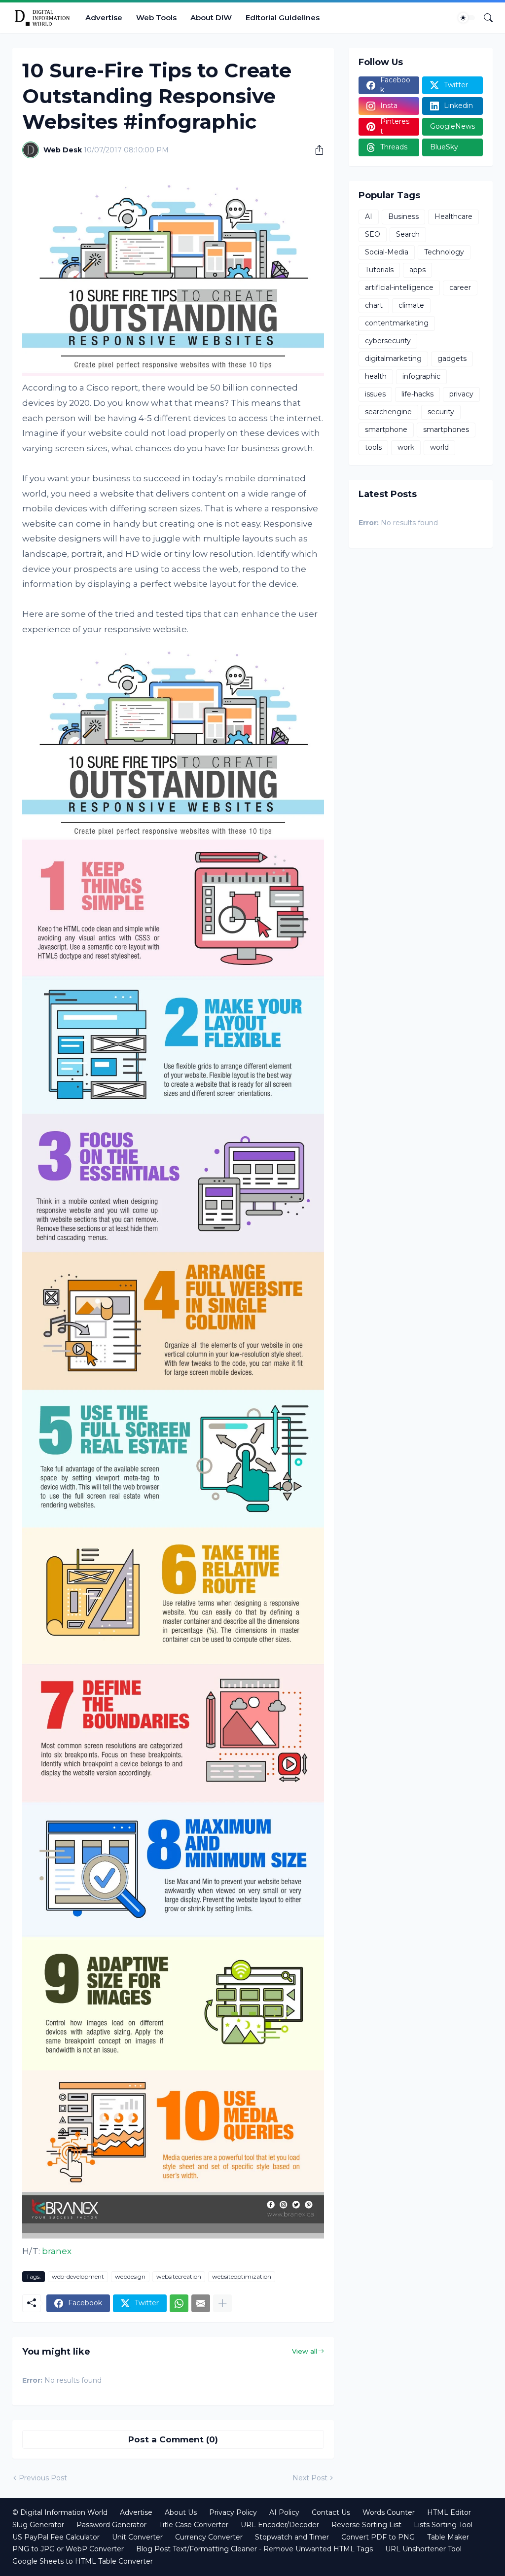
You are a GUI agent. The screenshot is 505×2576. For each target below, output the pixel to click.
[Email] (201, 2303)
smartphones (446, 429)
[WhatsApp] (179, 2303)
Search (408, 234)
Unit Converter (137, 2537)
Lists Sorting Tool (443, 2525)
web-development (78, 2276)
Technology (444, 252)
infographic (421, 376)
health (376, 376)
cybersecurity (388, 341)
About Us (181, 2512)
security (441, 412)
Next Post (310, 2478)
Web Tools (156, 18)
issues (375, 394)
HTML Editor (449, 2512)
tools (373, 447)
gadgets (452, 358)
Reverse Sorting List (366, 2525)
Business (403, 216)
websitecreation (179, 2276)
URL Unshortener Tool (423, 2549)
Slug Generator (38, 2525)
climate (411, 305)
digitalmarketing (393, 358)
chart (374, 305)
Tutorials (379, 270)
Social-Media (387, 252)
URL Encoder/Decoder (280, 2525)
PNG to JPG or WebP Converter (68, 2549)
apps (417, 270)
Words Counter (389, 2512)
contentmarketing (397, 323)
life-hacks (417, 394)
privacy (461, 394)
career (460, 287)
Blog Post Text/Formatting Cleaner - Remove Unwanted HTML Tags (254, 2549)
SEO (373, 234)
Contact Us (331, 2512)
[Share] (316, 150)
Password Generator (111, 2525)
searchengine (388, 412)
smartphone (386, 429)
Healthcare (453, 216)
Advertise (104, 18)
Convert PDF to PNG (378, 2537)
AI (369, 216)
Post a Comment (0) (173, 2439)
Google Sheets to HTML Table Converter (83, 2561)
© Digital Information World (60, 2512)
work (406, 447)
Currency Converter (209, 2537)
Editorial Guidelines (283, 18)
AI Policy (284, 2512)
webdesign (130, 2276)
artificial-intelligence (399, 287)
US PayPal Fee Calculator (56, 2537)
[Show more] (222, 2303)
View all (305, 2351)
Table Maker (448, 2537)
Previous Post (43, 2478)
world (439, 447)
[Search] (484, 18)
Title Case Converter (194, 2525)
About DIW (211, 18)
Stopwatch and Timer (292, 2537)
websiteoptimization (242, 2276)
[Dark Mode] (467, 18)
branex (57, 2251)
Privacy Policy (233, 2512)
